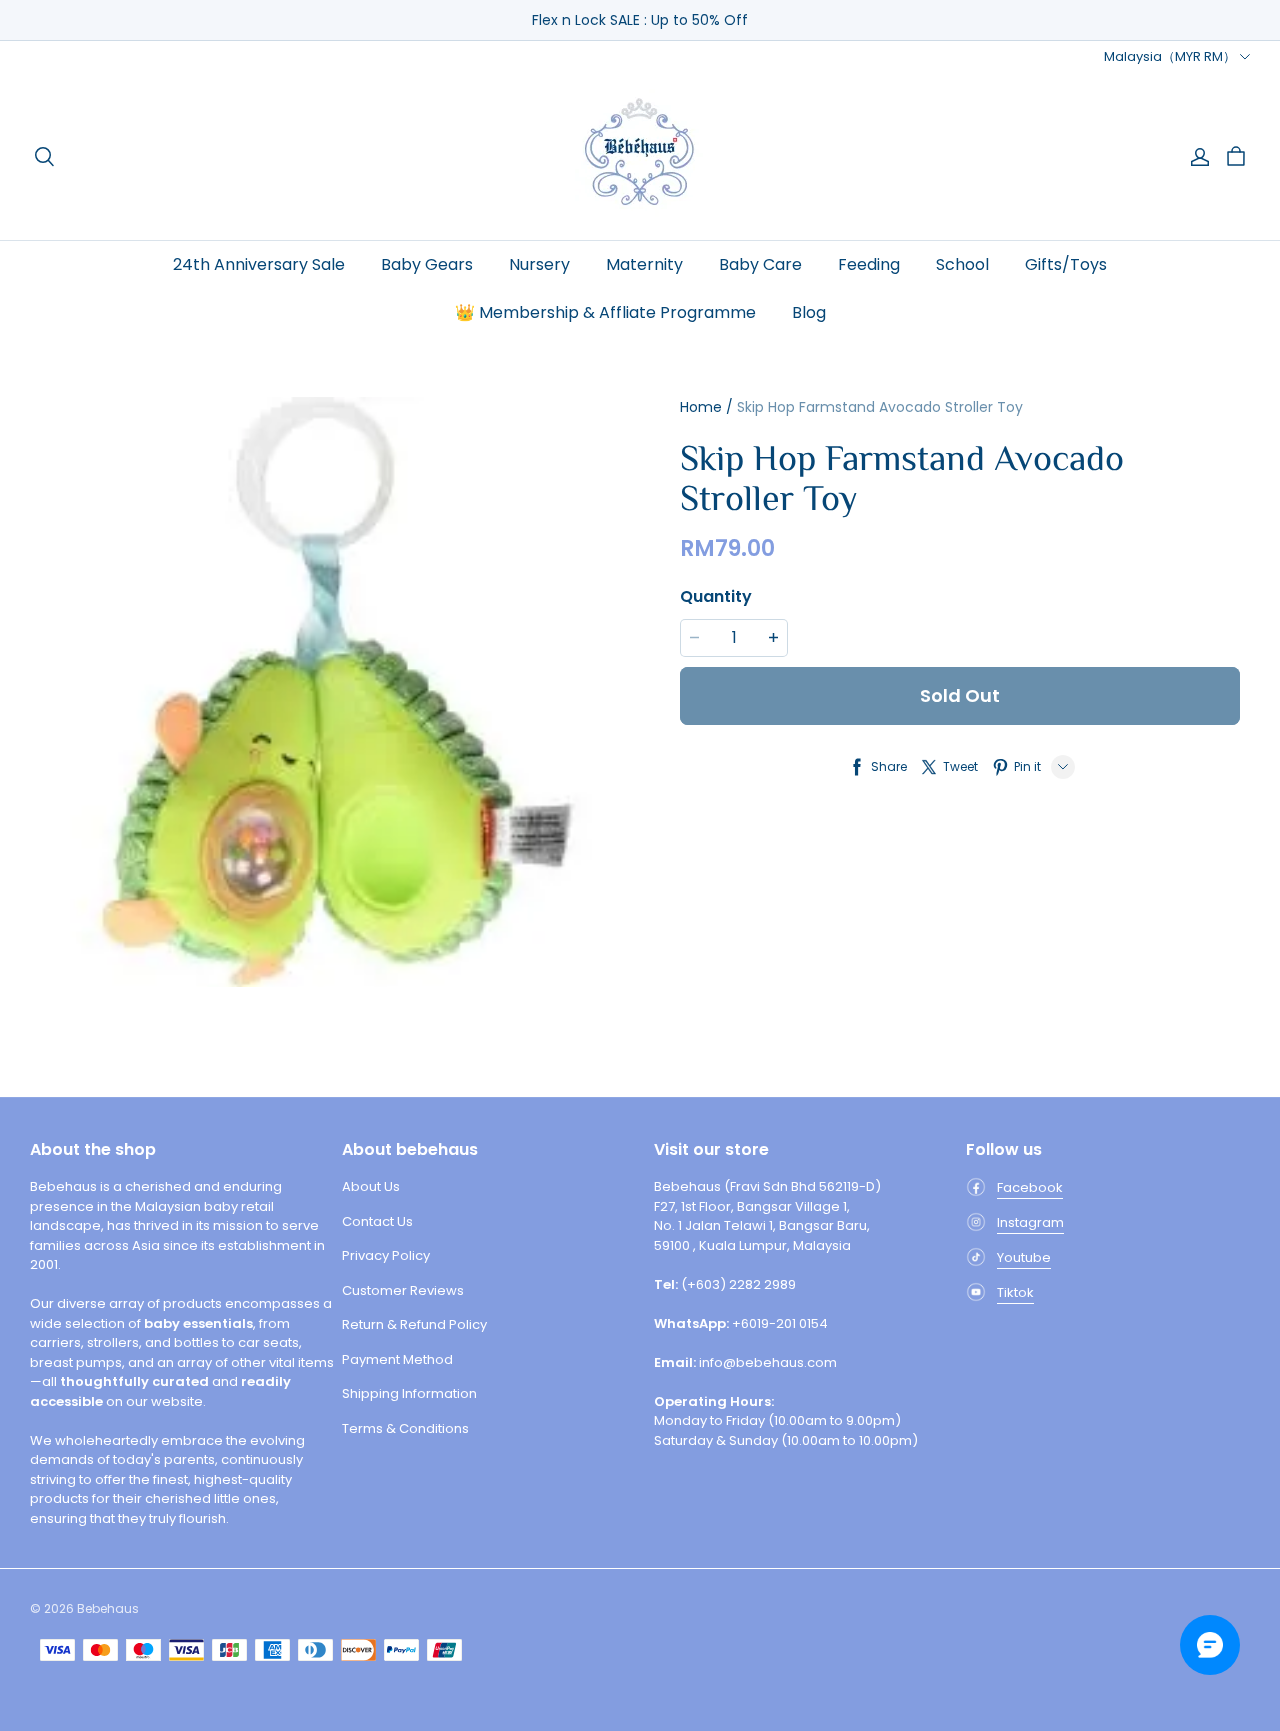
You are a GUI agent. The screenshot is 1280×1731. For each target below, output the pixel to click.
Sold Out (960, 695)
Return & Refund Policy (414, 1324)
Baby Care (760, 264)
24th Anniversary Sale (259, 264)
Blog (809, 312)
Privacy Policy (386, 1255)
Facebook (1030, 1187)
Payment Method (397, 1359)
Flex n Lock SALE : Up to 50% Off (640, 20)
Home (701, 407)
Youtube (1024, 1257)
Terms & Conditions (405, 1428)
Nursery (539, 264)
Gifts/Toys (1066, 264)
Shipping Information (409, 1393)
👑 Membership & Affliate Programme (605, 312)
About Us (371, 1186)
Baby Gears (427, 264)
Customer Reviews (403, 1290)
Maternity (644, 264)
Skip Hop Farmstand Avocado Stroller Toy (880, 407)
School (962, 264)
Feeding (869, 264)
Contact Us (377, 1221)
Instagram (1030, 1222)
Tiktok (1015, 1292)
